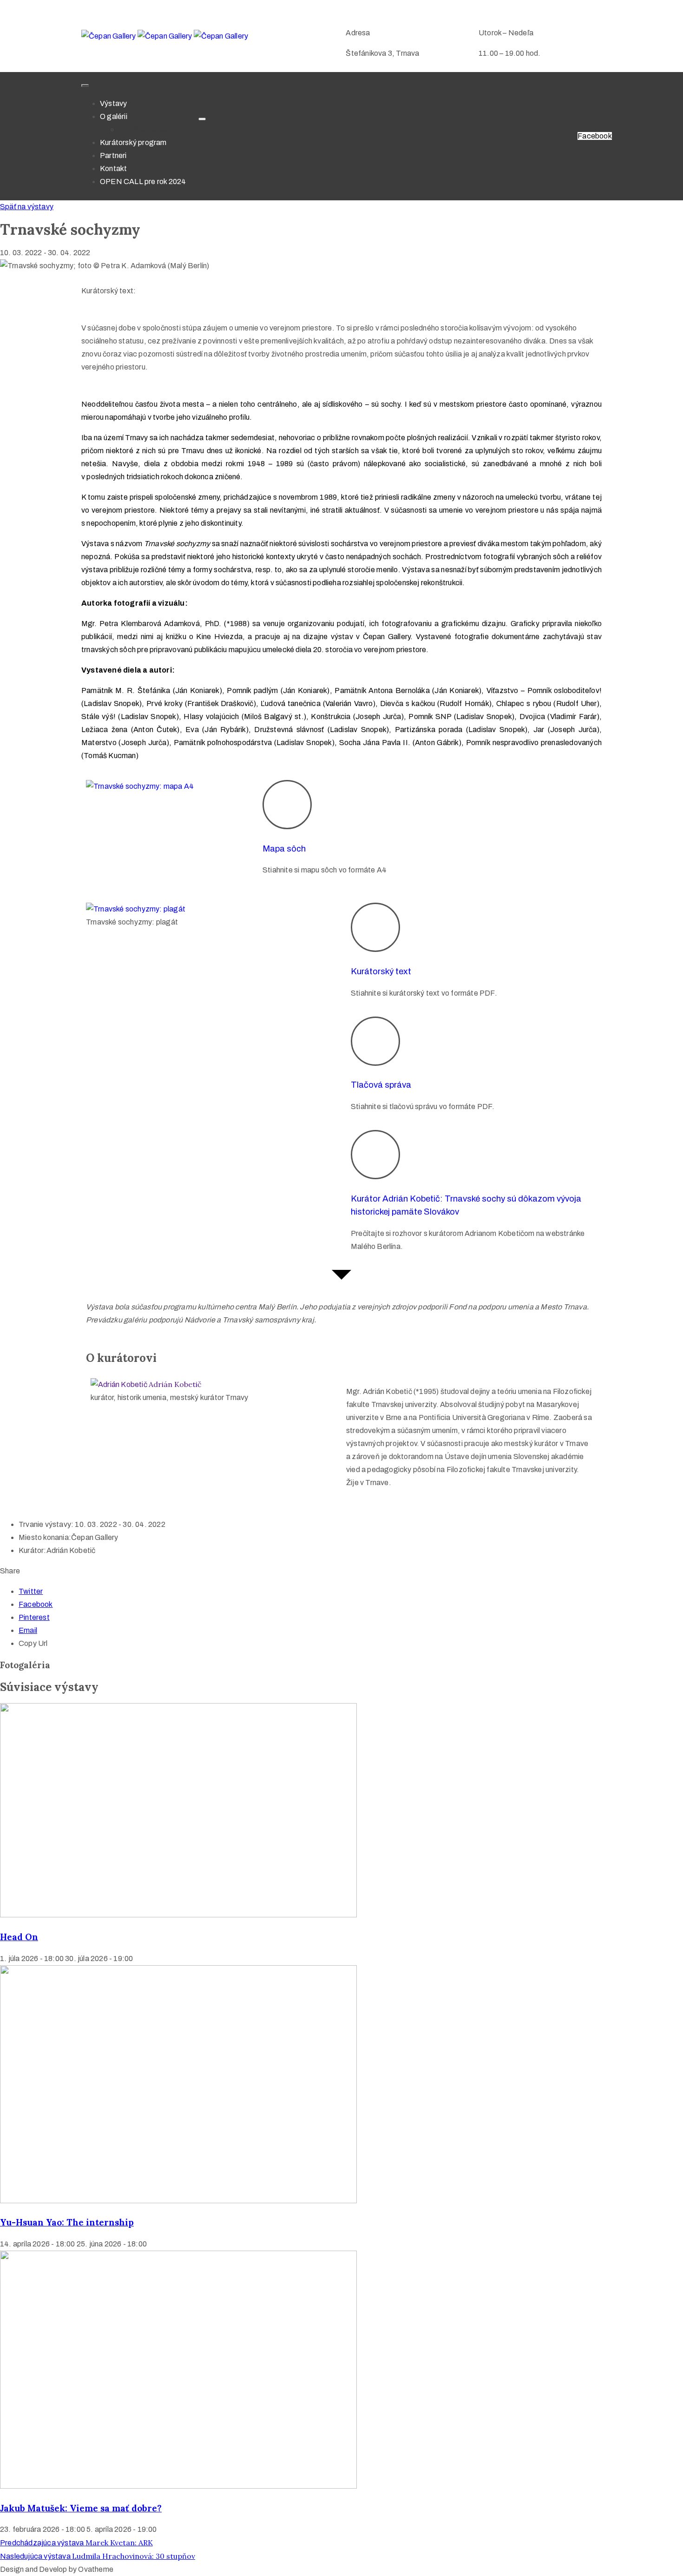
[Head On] (178, 1915)
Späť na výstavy (27, 207)
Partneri (113, 155)
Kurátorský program (133, 142)
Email (28, 1630)
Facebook (36, 1604)
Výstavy (113, 103)
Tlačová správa (381, 1085)
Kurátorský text (381, 971)
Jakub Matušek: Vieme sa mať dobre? (81, 2508)
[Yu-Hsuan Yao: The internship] (178, 2201)
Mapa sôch (284, 849)
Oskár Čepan (147, 129)
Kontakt (113, 168)
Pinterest (34, 1617)
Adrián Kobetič (175, 1384)
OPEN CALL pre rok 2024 (143, 182)
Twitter (31, 1591)
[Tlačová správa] (375, 1041)
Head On (19, 1937)
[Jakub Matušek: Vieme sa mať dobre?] (178, 2486)
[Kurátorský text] (375, 927)
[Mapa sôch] (287, 805)
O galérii (114, 116)
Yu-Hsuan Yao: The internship (67, 2222)
